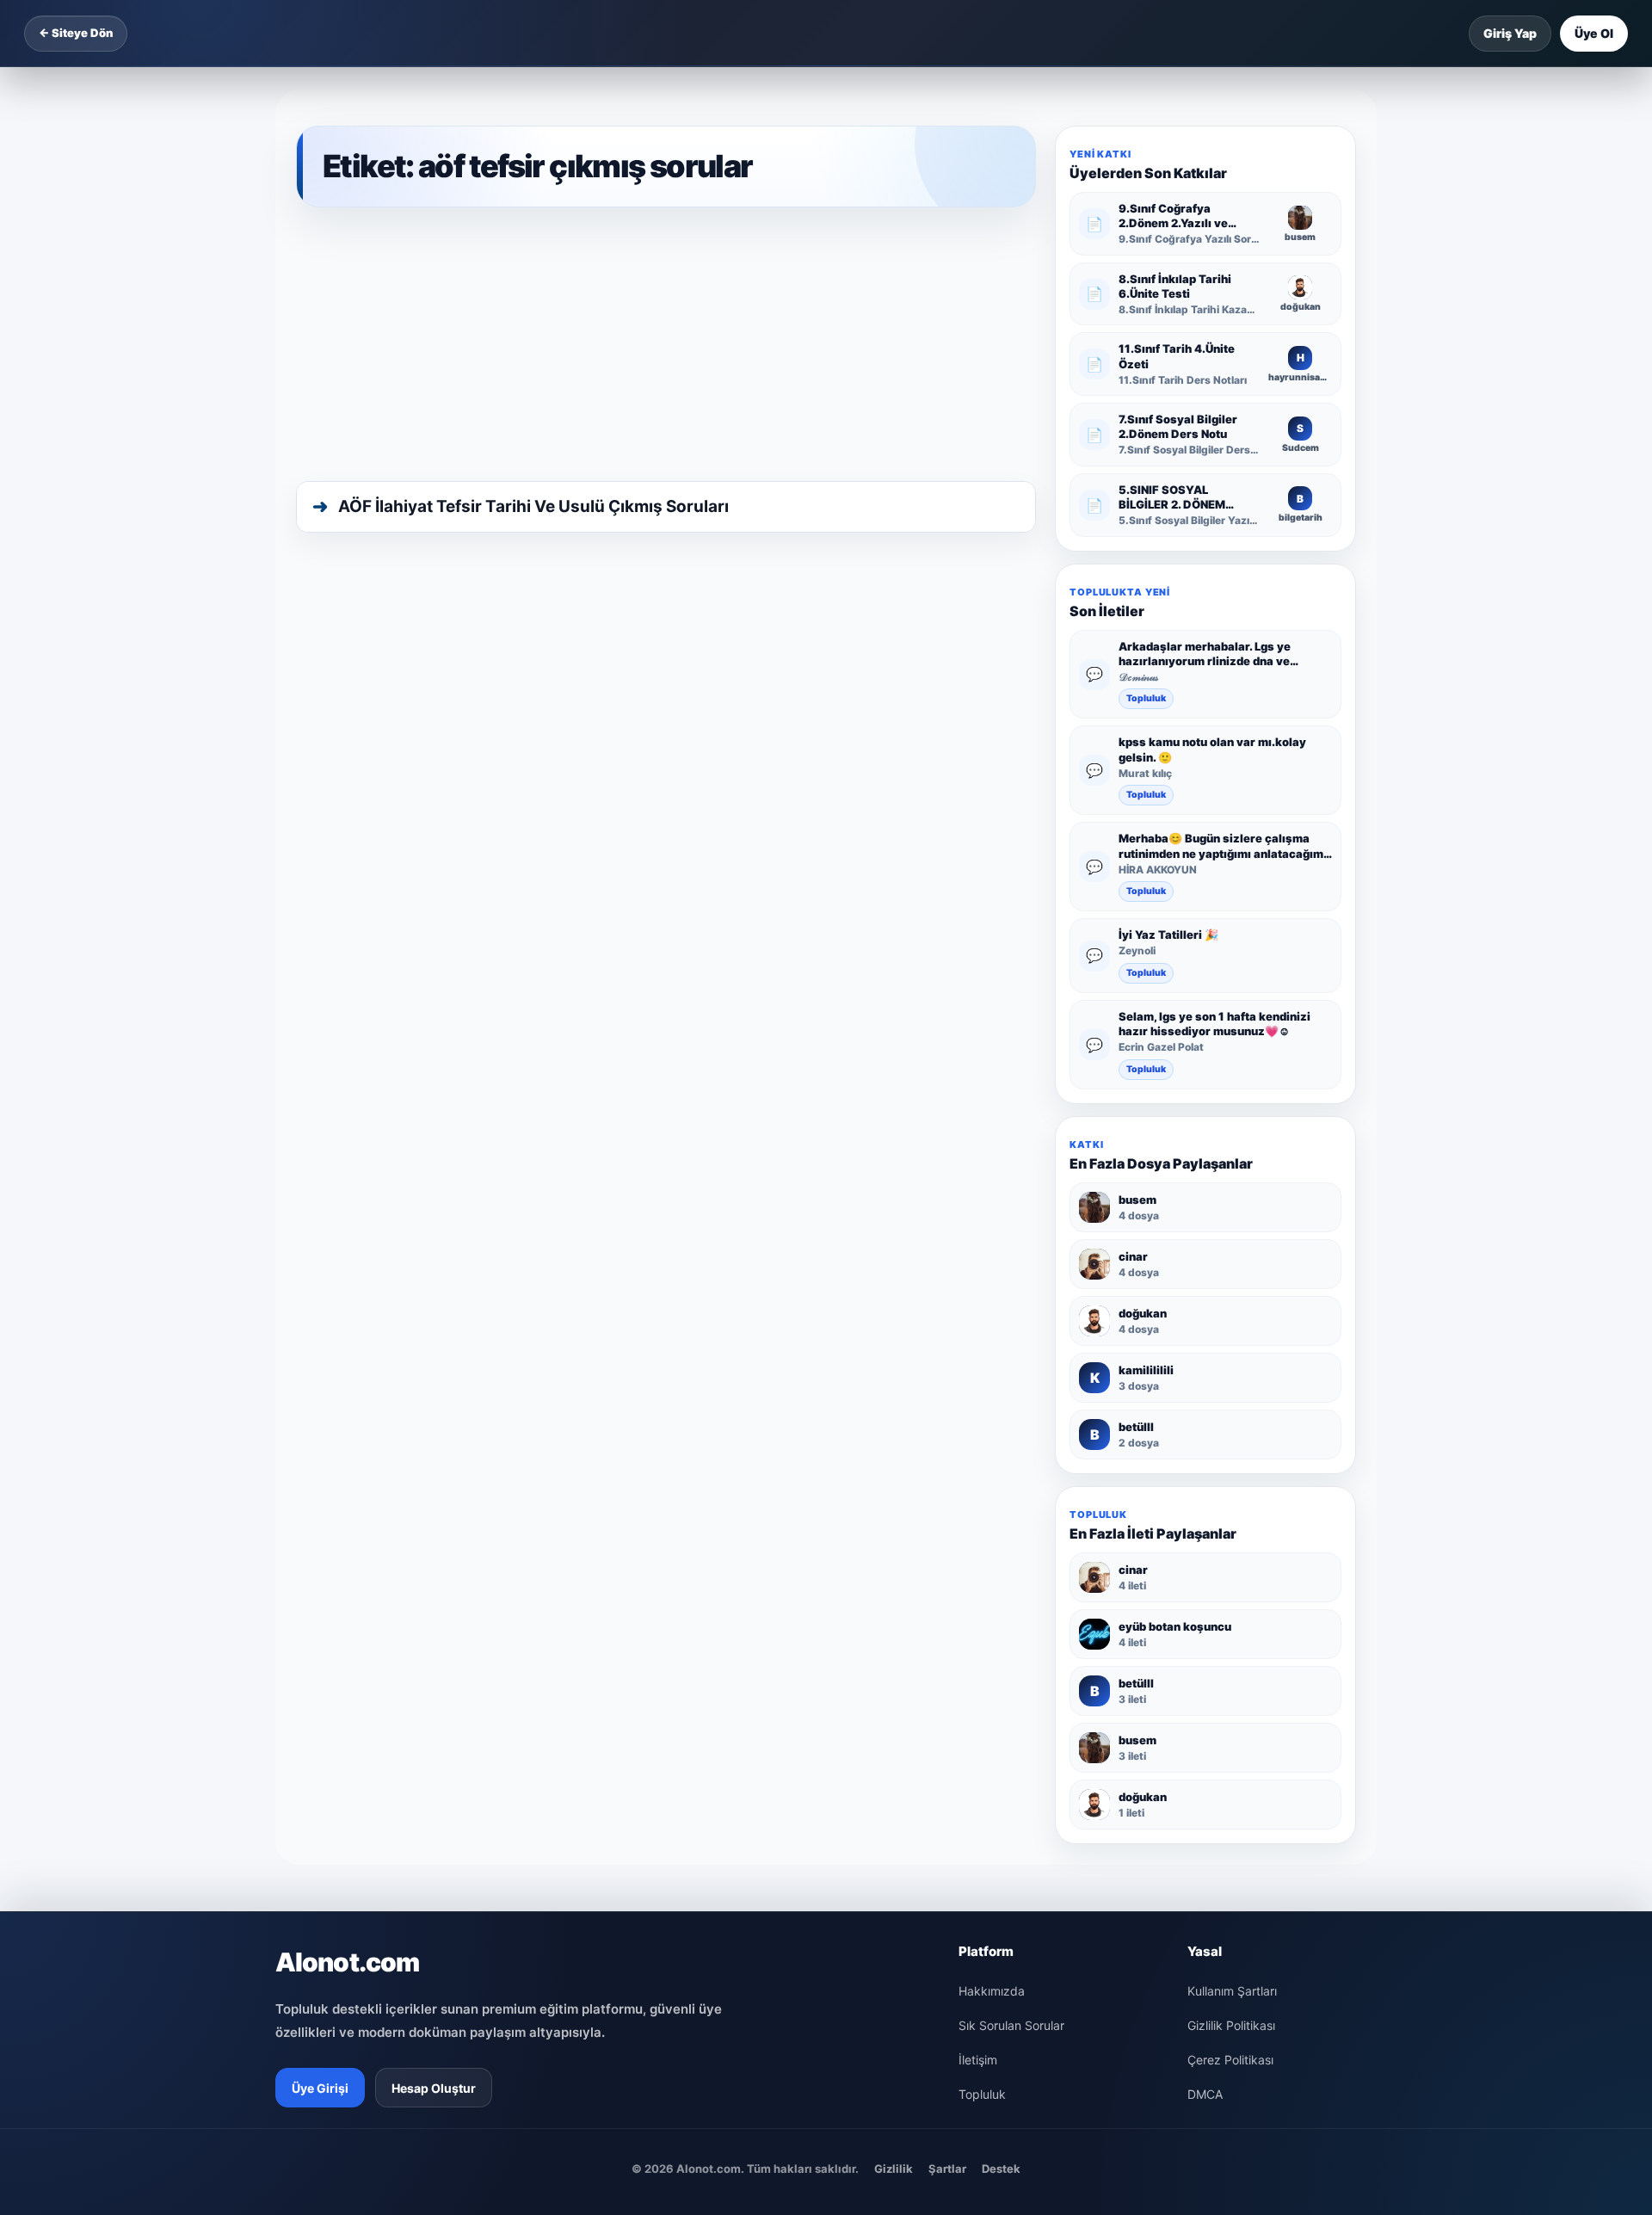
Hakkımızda (992, 1991)
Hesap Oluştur (434, 2088)
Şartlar (947, 2169)
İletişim (978, 2060)
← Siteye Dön (76, 33)
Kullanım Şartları (1232, 1991)
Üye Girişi (320, 2088)
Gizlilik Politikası (1231, 2025)
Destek (1001, 2169)
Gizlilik (894, 2169)
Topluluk (1146, 698)
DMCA (1205, 2094)
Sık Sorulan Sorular (1011, 2025)
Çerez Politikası (1230, 2060)
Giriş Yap (1510, 33)
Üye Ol (1594, 33)
